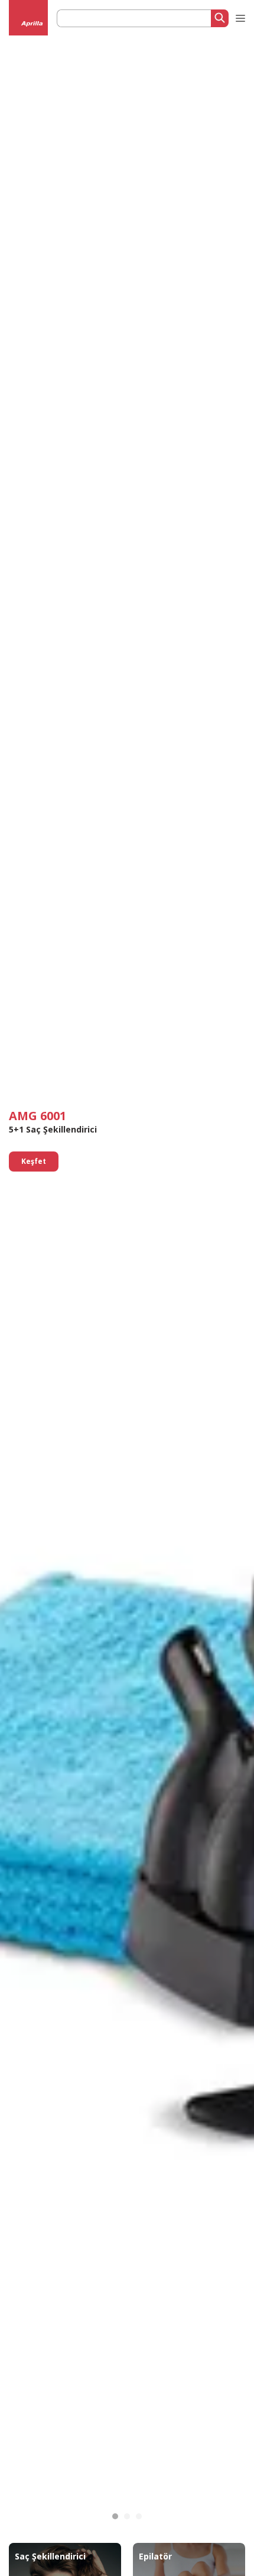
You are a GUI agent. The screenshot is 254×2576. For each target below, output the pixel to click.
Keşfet (34, 1161)
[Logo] (29, 24)
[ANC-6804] (127, 2516)
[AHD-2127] (139, 2516)
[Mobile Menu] (239, 16)
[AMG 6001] (115, 2516)
